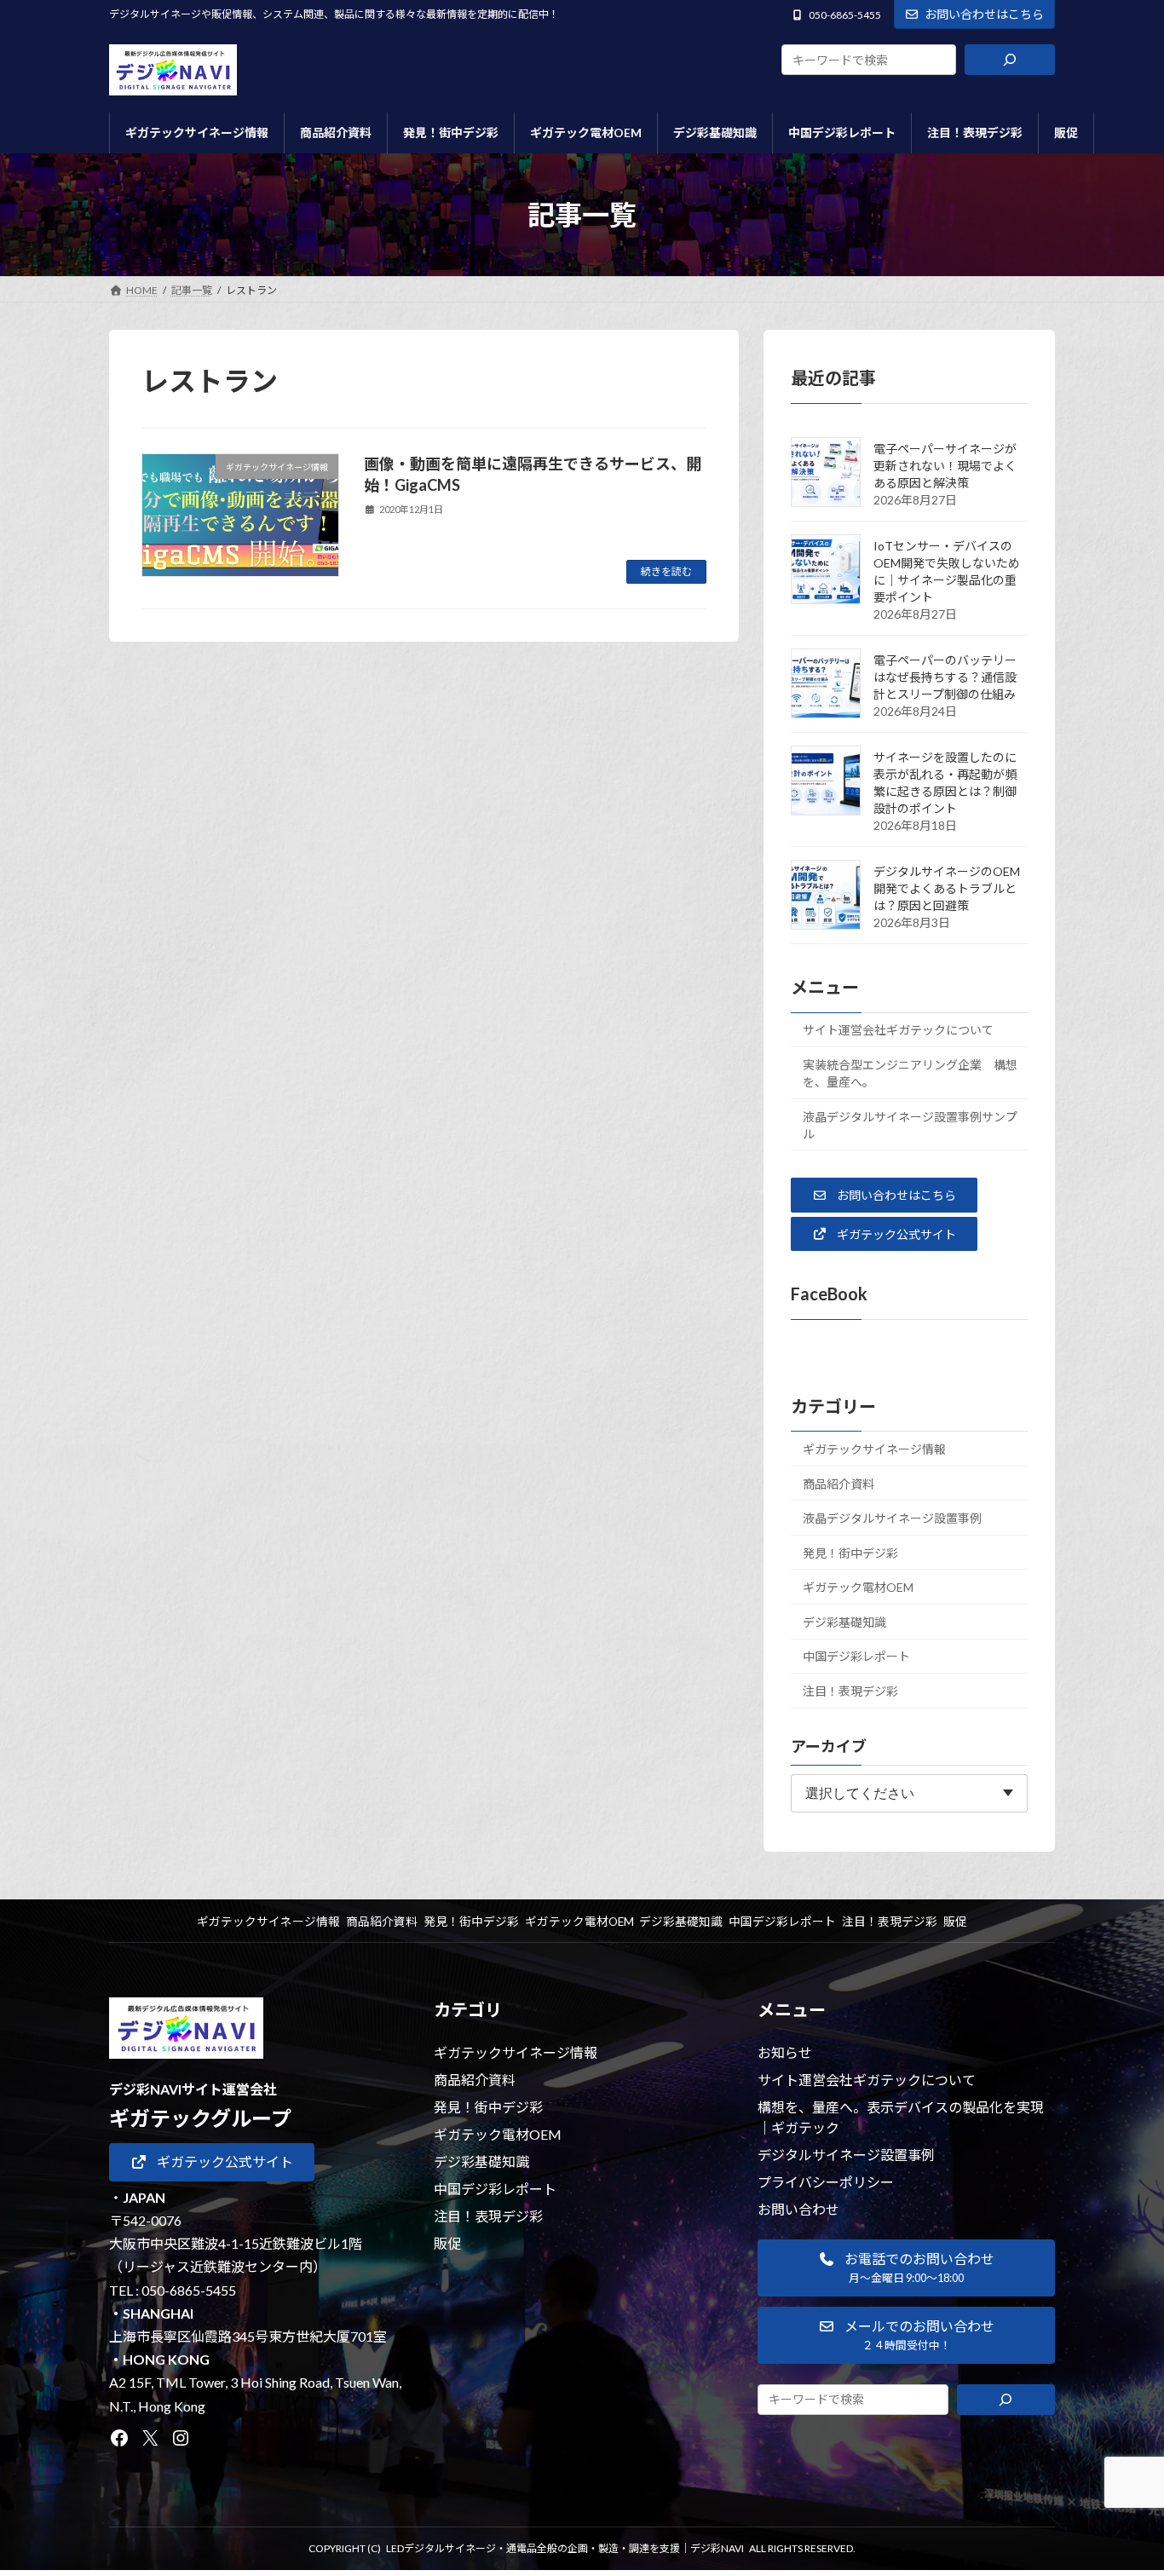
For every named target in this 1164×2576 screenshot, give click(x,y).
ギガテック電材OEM (858, 1587)
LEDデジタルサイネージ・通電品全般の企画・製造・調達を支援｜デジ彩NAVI (565, 2548)
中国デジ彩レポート (856, 1656)
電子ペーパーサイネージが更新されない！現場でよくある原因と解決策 (945, 466)
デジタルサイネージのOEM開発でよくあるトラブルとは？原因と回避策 (947, 888)
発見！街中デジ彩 (850, 1553)
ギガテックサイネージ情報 (874, 1449)
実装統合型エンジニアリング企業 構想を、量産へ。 (910, 1073)
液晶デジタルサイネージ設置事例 (892, 1518)
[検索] (1010, 60)
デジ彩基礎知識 (844, 1622)
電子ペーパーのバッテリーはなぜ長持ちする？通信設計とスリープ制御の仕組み (945, 677)
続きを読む (666, 571)
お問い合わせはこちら (984, 14)
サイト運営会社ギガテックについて (898, 1030)
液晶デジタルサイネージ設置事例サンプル (910, 1125)
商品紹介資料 (838, 1483)
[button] (884, 1195)
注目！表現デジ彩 (850, 1691)
